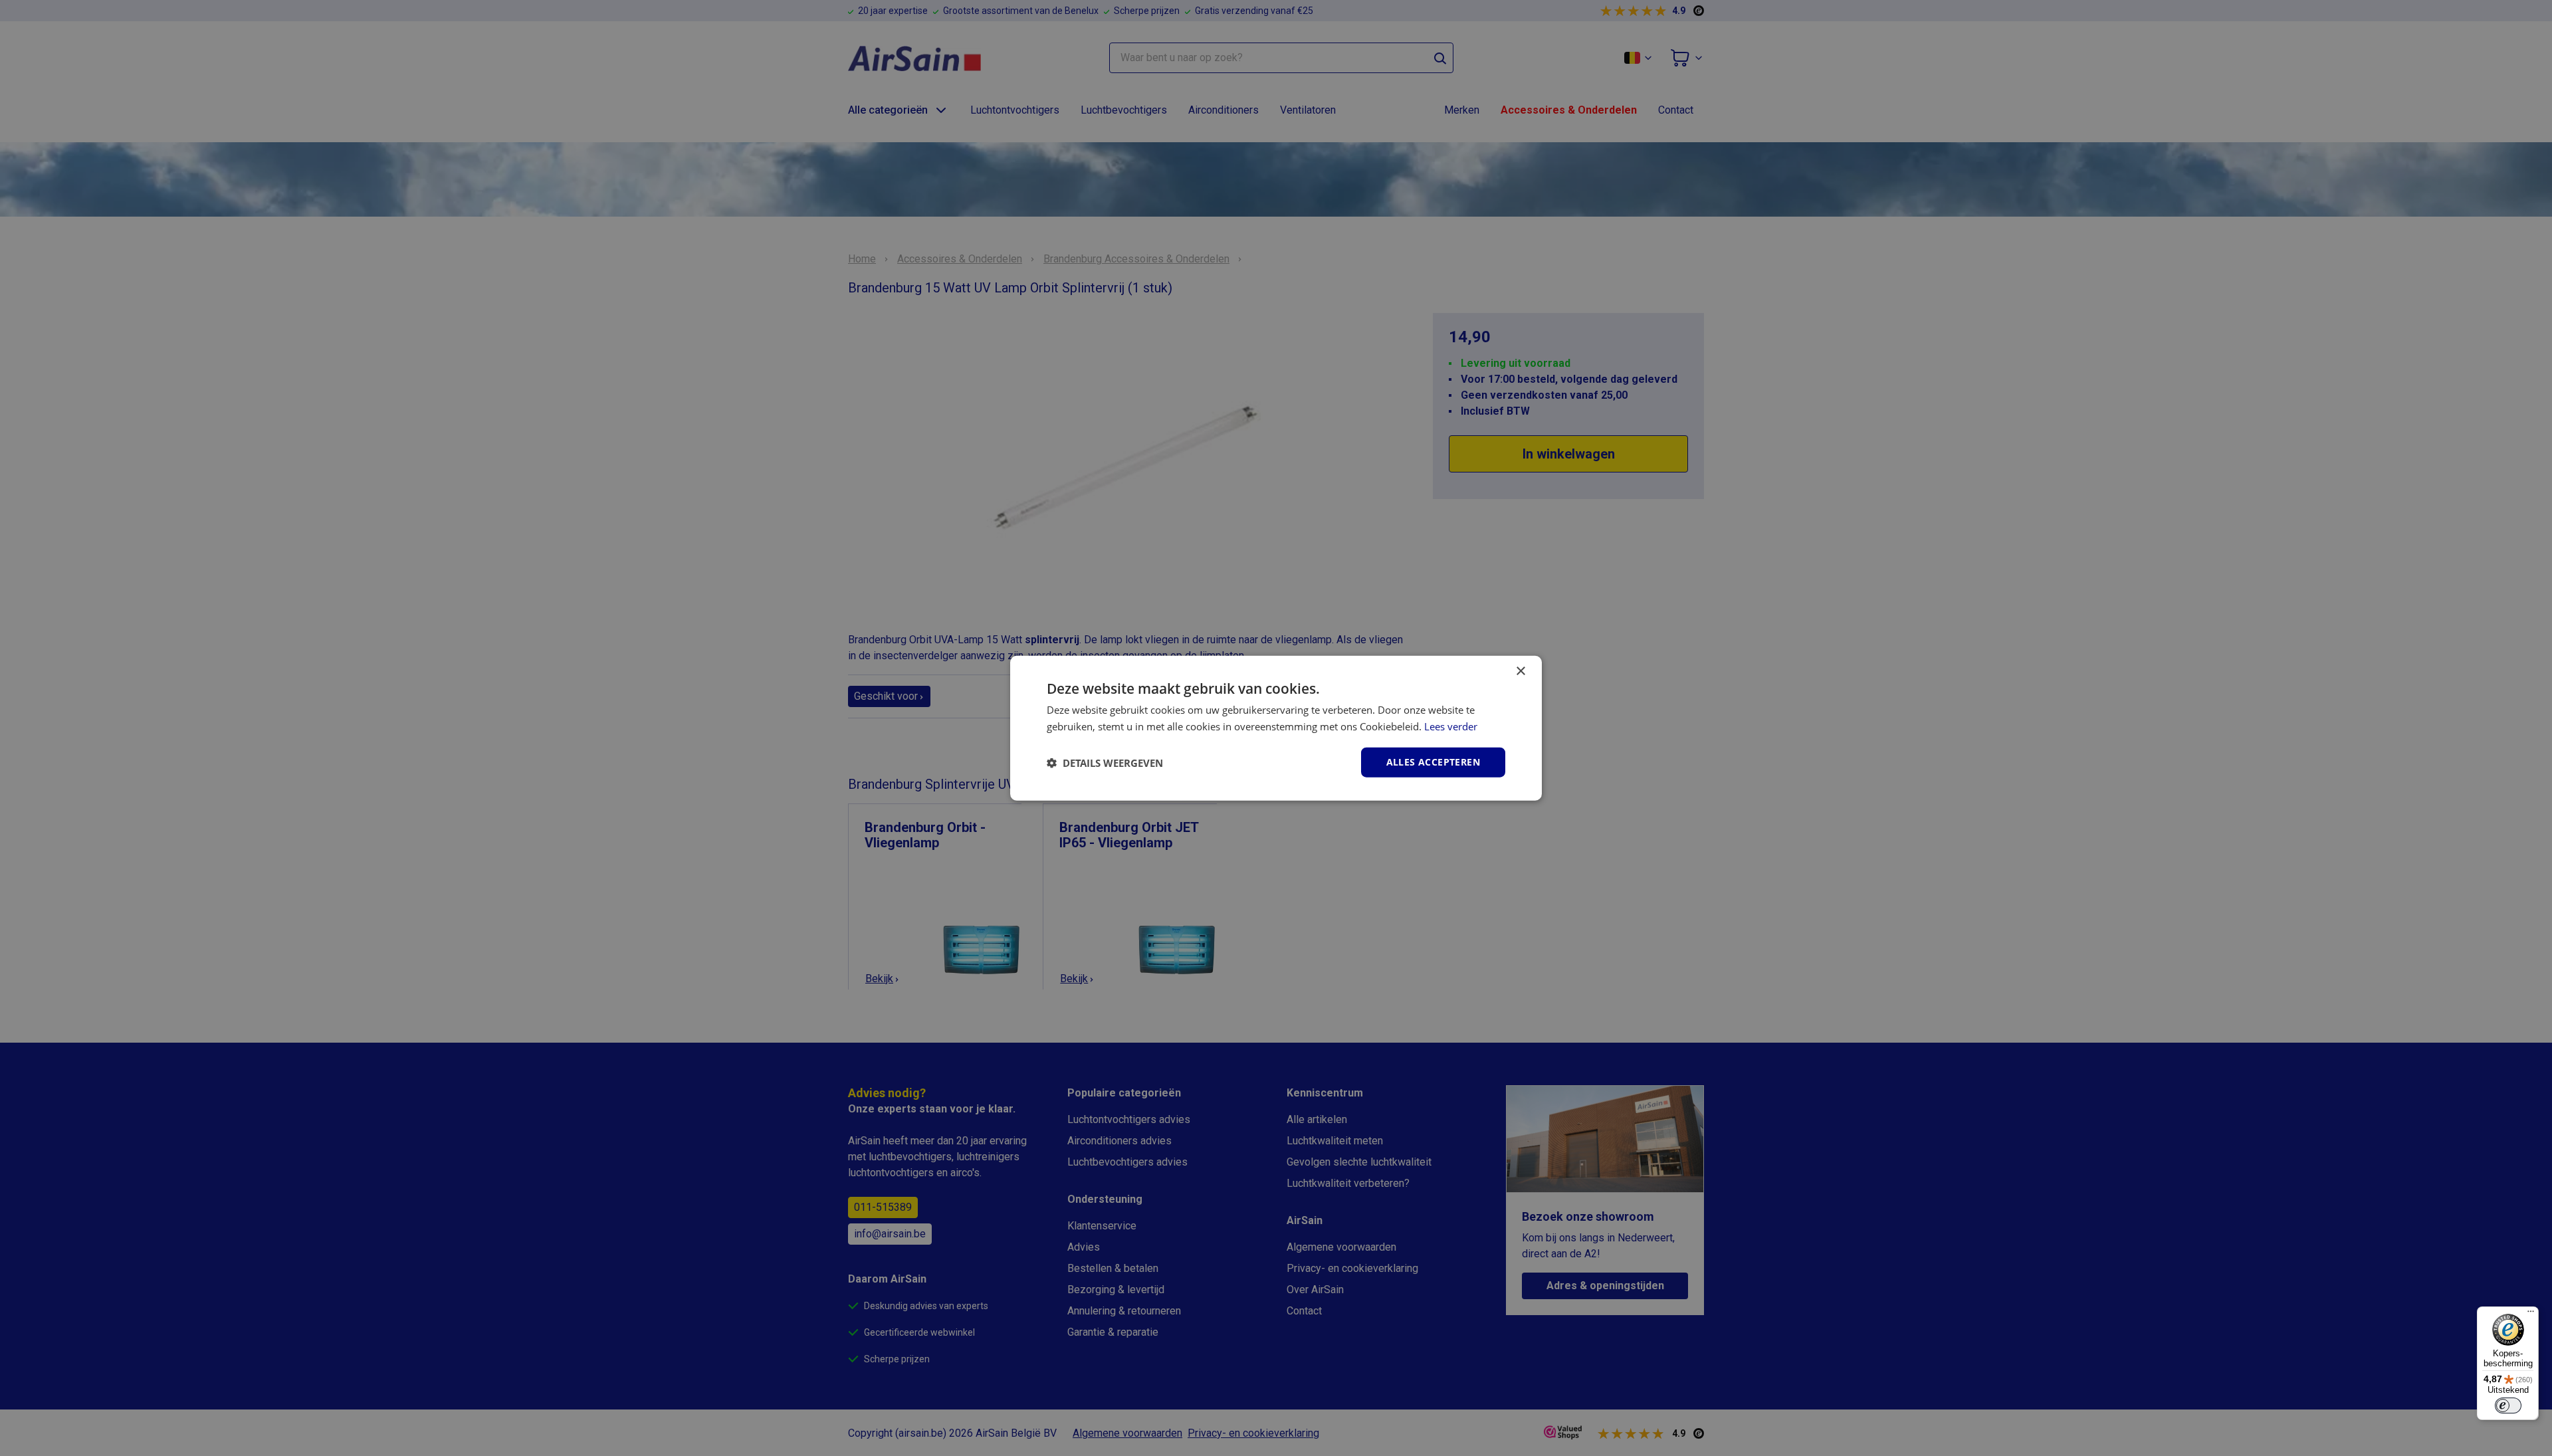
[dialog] (1276, 728)
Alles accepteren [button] (1433, 762)
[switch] (2508, 1405)
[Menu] (2531, 1314)
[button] (1105, 762)
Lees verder (1451, 726)
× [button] (1520, 671)
